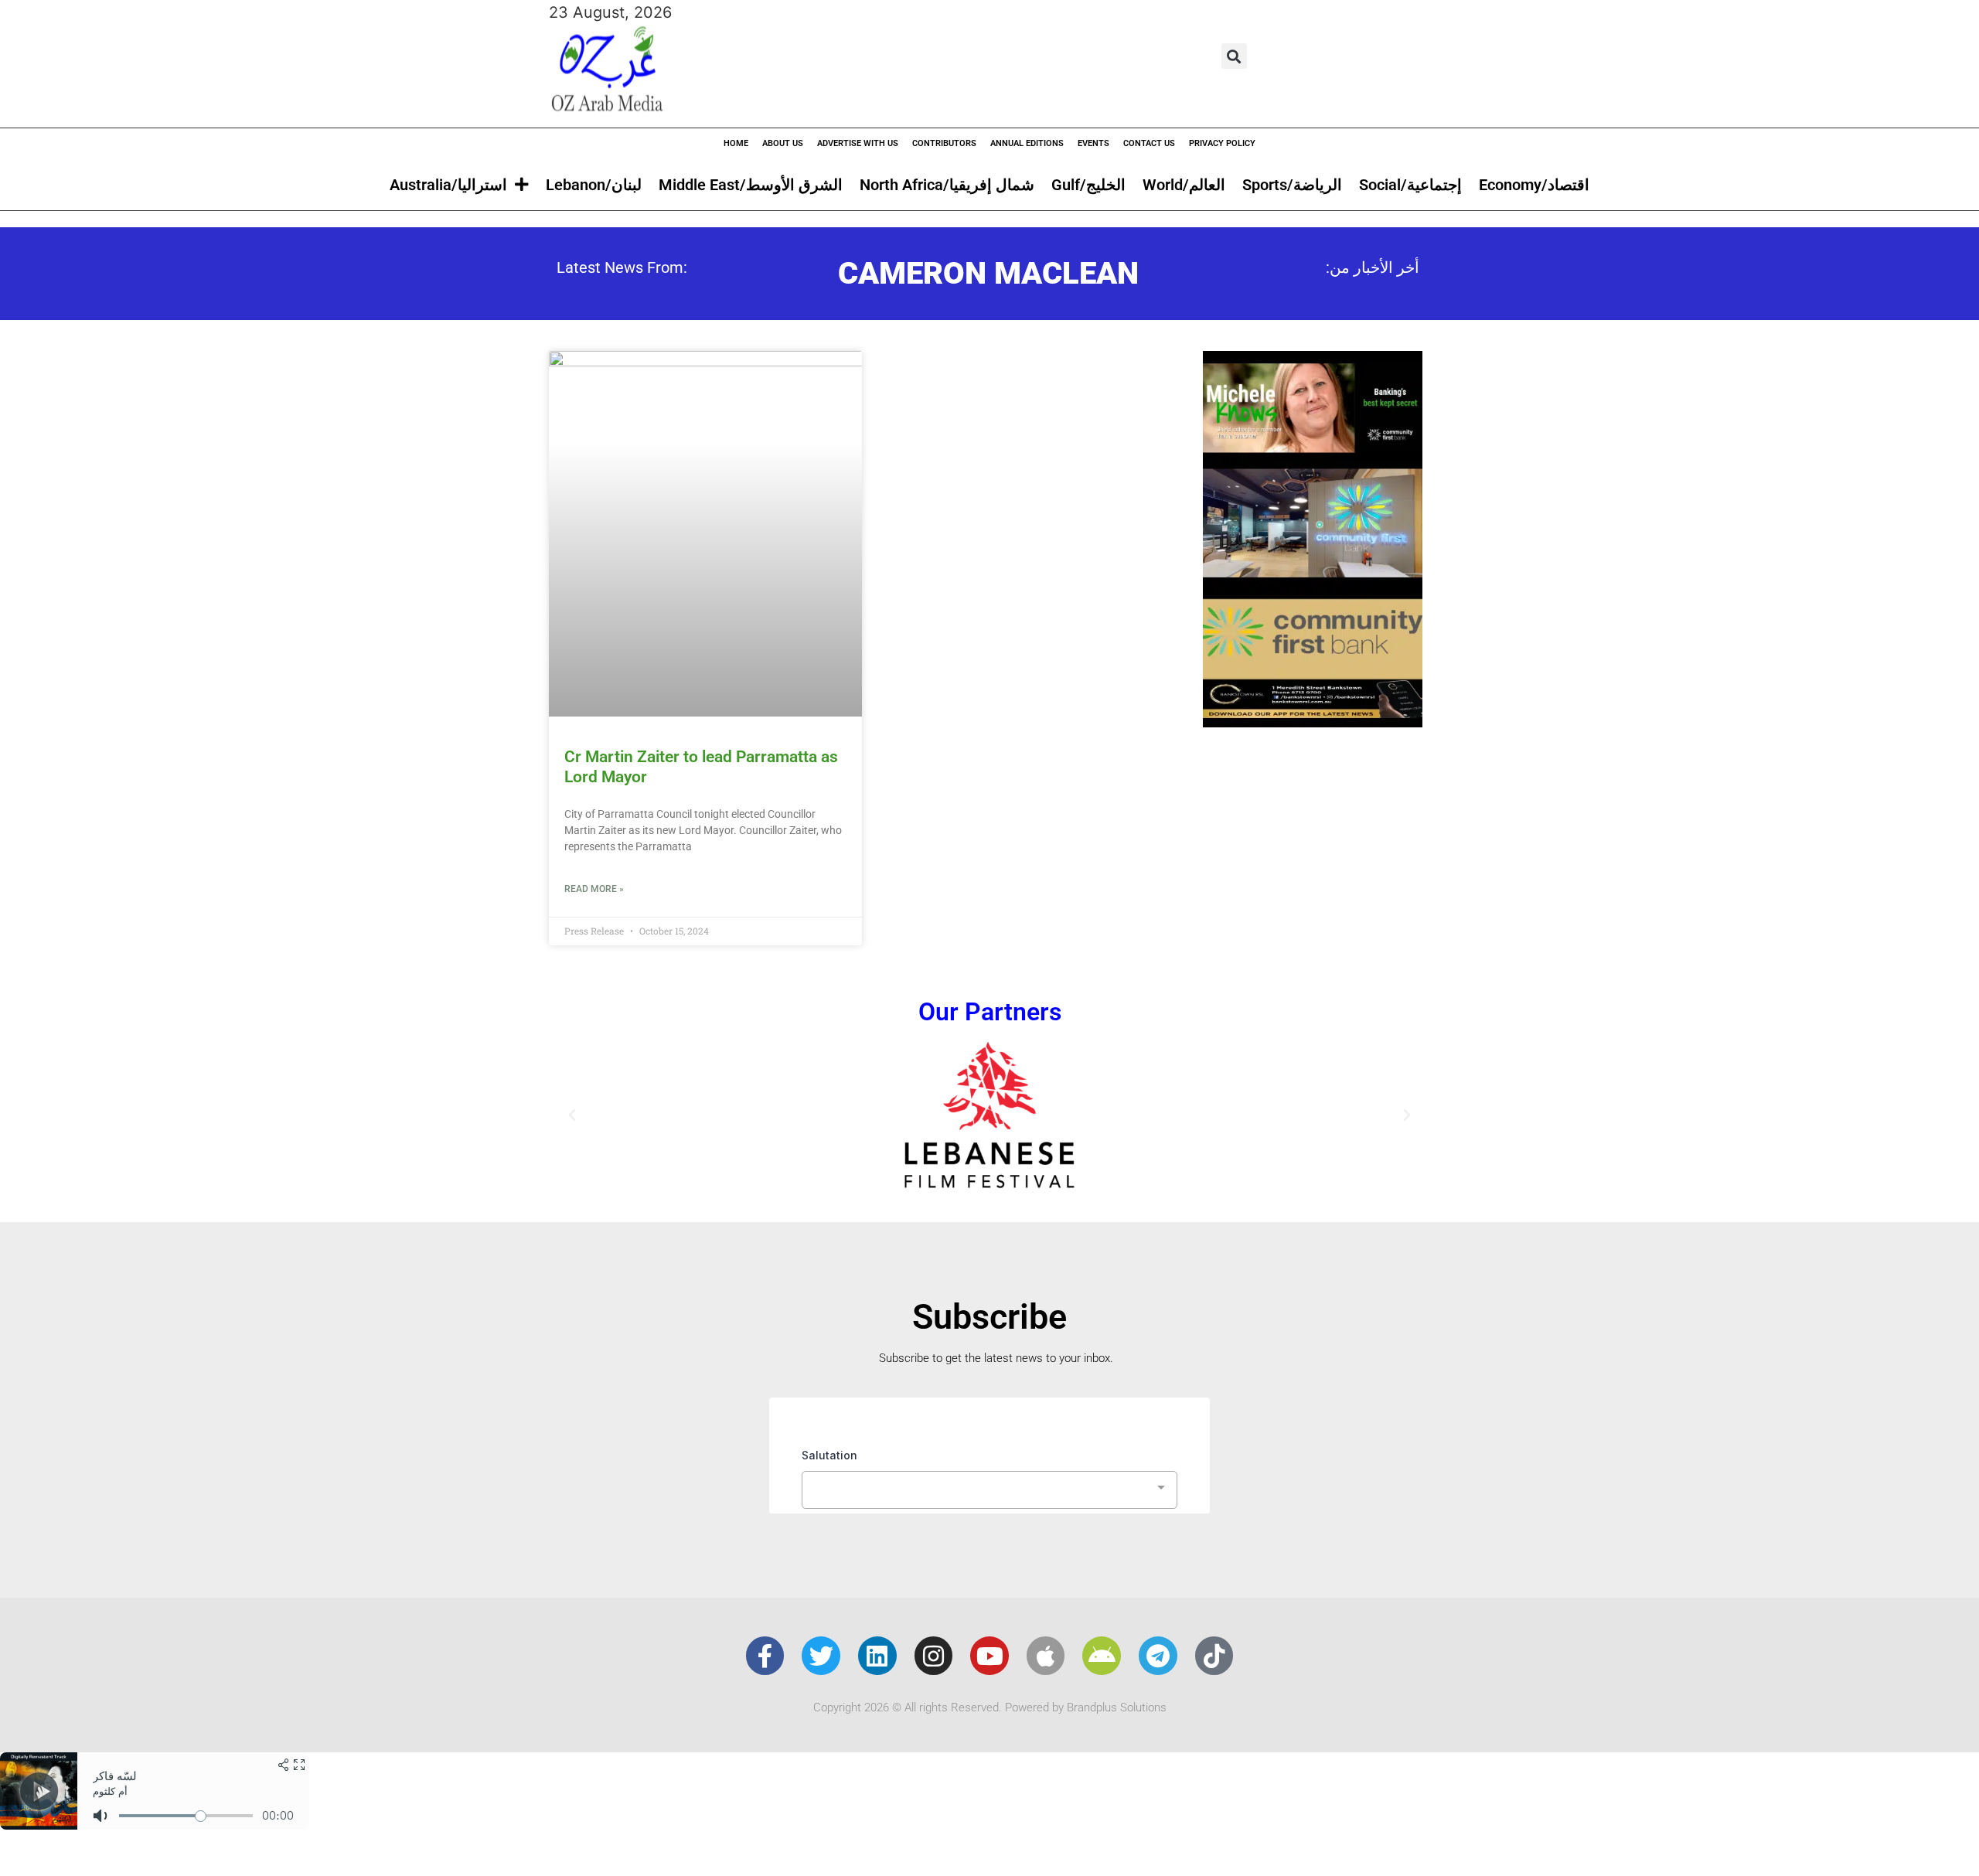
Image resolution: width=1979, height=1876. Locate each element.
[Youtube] (989, 1656)
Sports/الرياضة (1292, 185)
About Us (783, 143)
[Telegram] (1158, 1656)
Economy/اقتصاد (1534, 185)
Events (1093, 143)
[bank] (1313, 722)
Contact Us (1149, 143)
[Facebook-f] (765, 1656)
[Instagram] (934, 1656)
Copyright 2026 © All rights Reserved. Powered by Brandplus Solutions (990, 1707)
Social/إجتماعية (1410, 185)
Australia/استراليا (448, 185)
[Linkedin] (877, 1656)
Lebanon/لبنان (594, 185)
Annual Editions (1027, 143)
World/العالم (1184, 185)
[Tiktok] (1214, 1656)
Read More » (594, 889)
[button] (1234, 56)
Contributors (944, 143)
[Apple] (1046, 1656)
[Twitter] (821, 1656)
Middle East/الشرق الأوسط (751, 185)
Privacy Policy (1222, 143)
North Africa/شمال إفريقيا (947, 185)
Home (736, 143)
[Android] (1102, 1656)
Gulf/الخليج (1088, 185)
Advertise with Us (858, 143)
